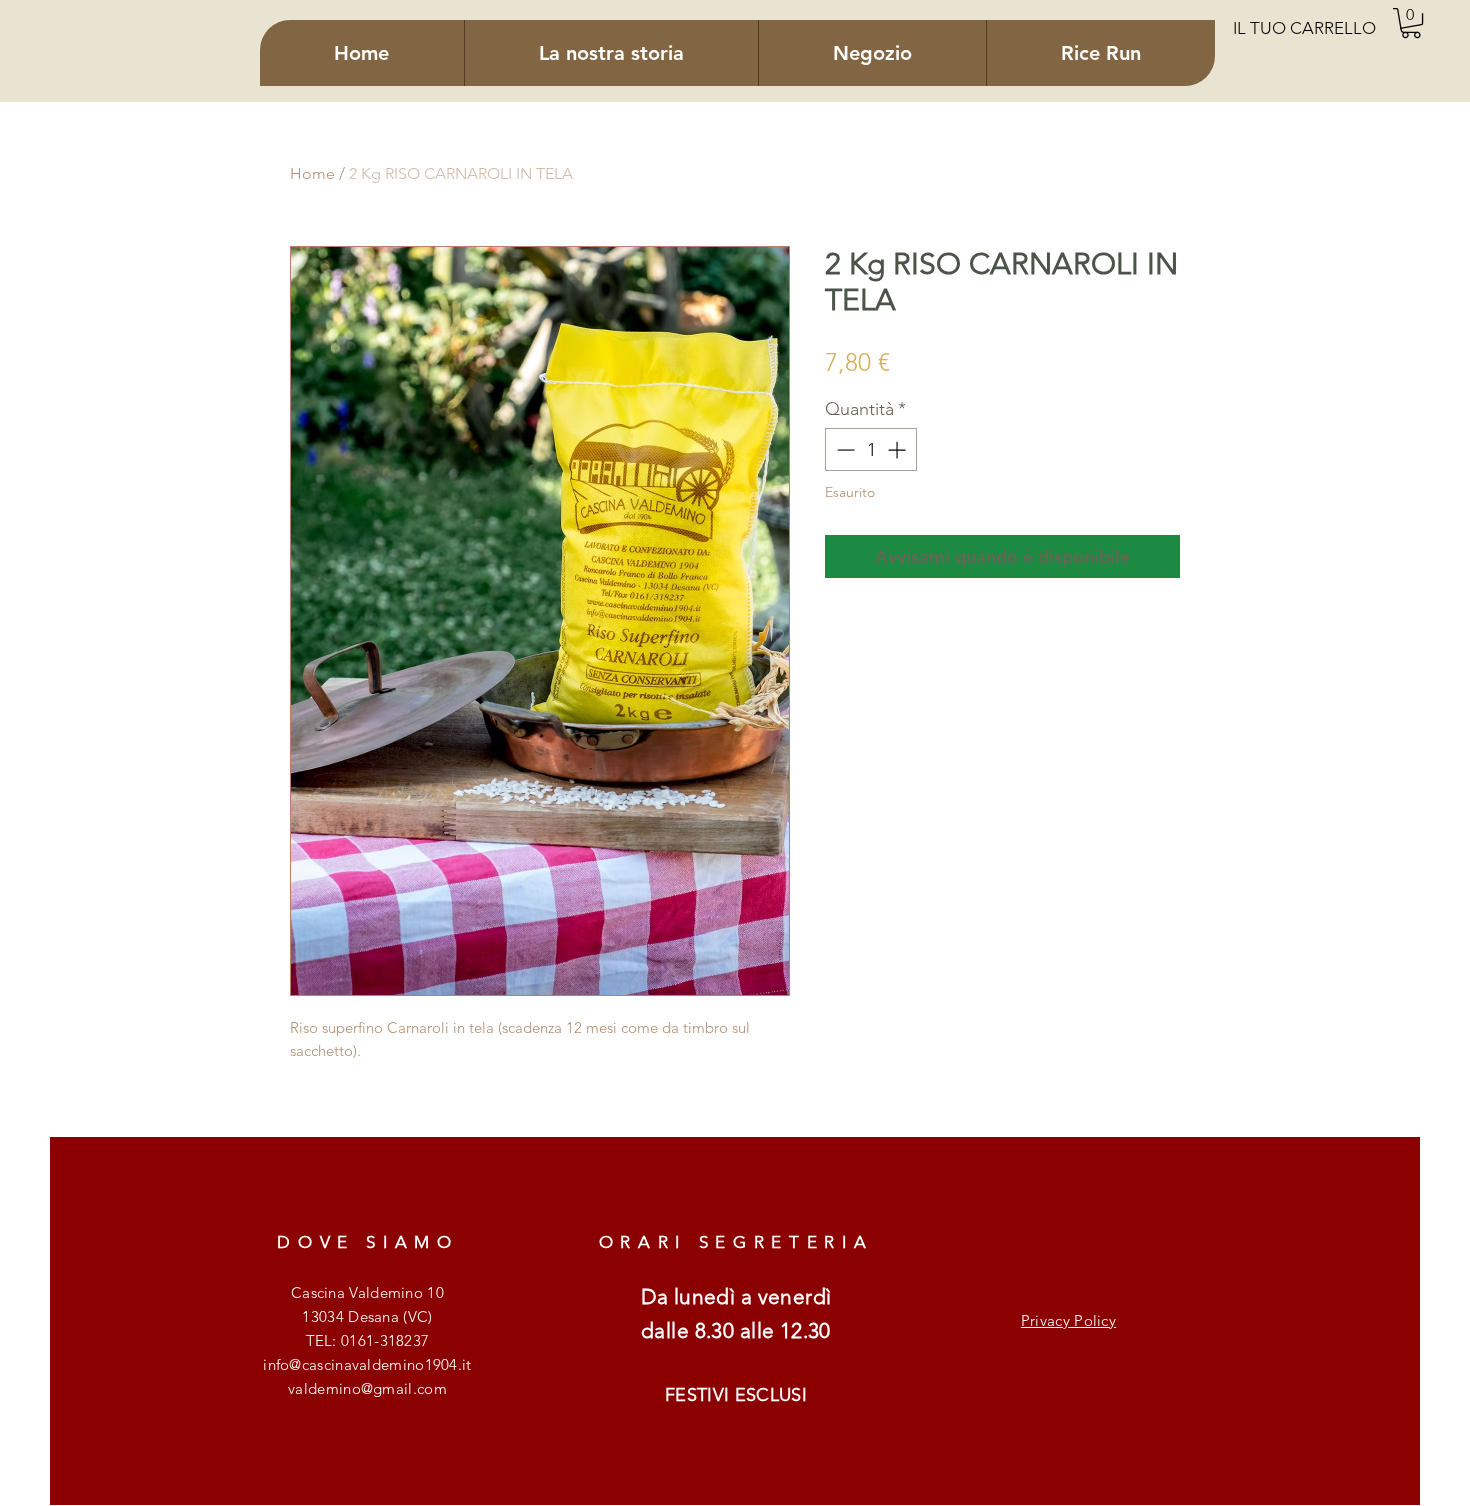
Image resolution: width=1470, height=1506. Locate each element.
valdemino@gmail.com (367, 1388)
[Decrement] (843, 449)
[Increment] (898, 449)
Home (312, 173)
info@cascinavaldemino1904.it (367, 1364)
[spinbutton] (871, 449)
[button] (1411, 23)
